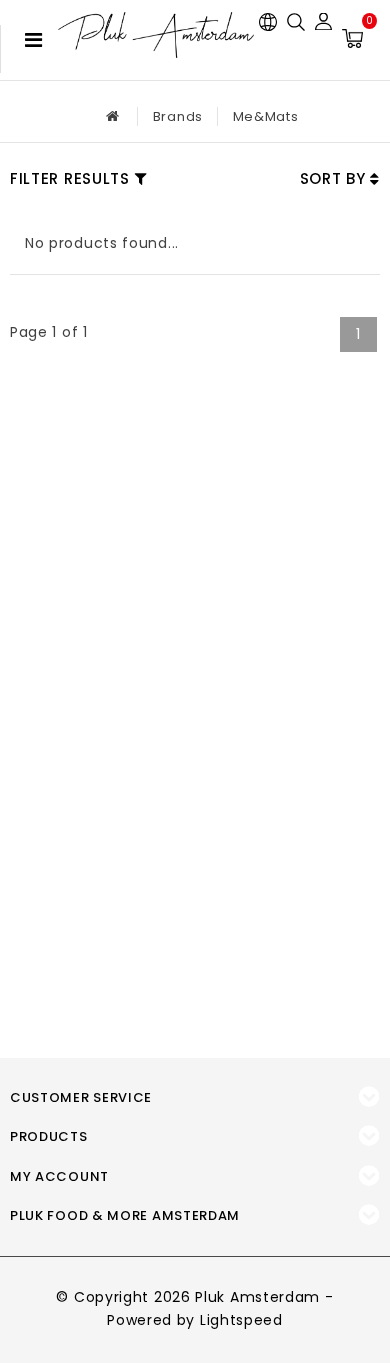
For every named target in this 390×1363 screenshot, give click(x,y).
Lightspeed (241, 1320)
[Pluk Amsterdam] (156, 35)
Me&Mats (266, 116)
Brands (178, 116)
